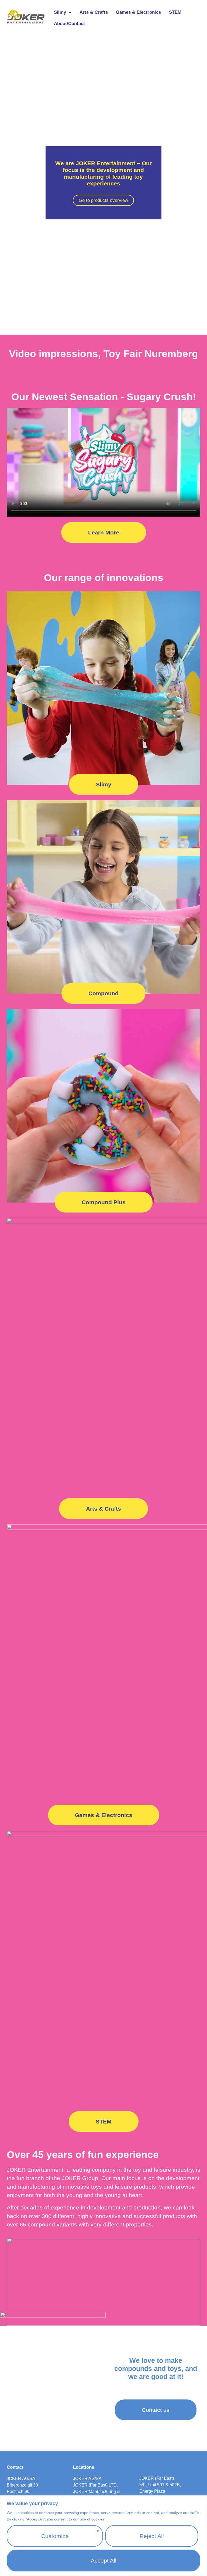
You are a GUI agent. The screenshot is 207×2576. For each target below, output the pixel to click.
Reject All (152, 2536)
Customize (55, 2536)
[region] (103, 2536)
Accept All (104, 2561)
